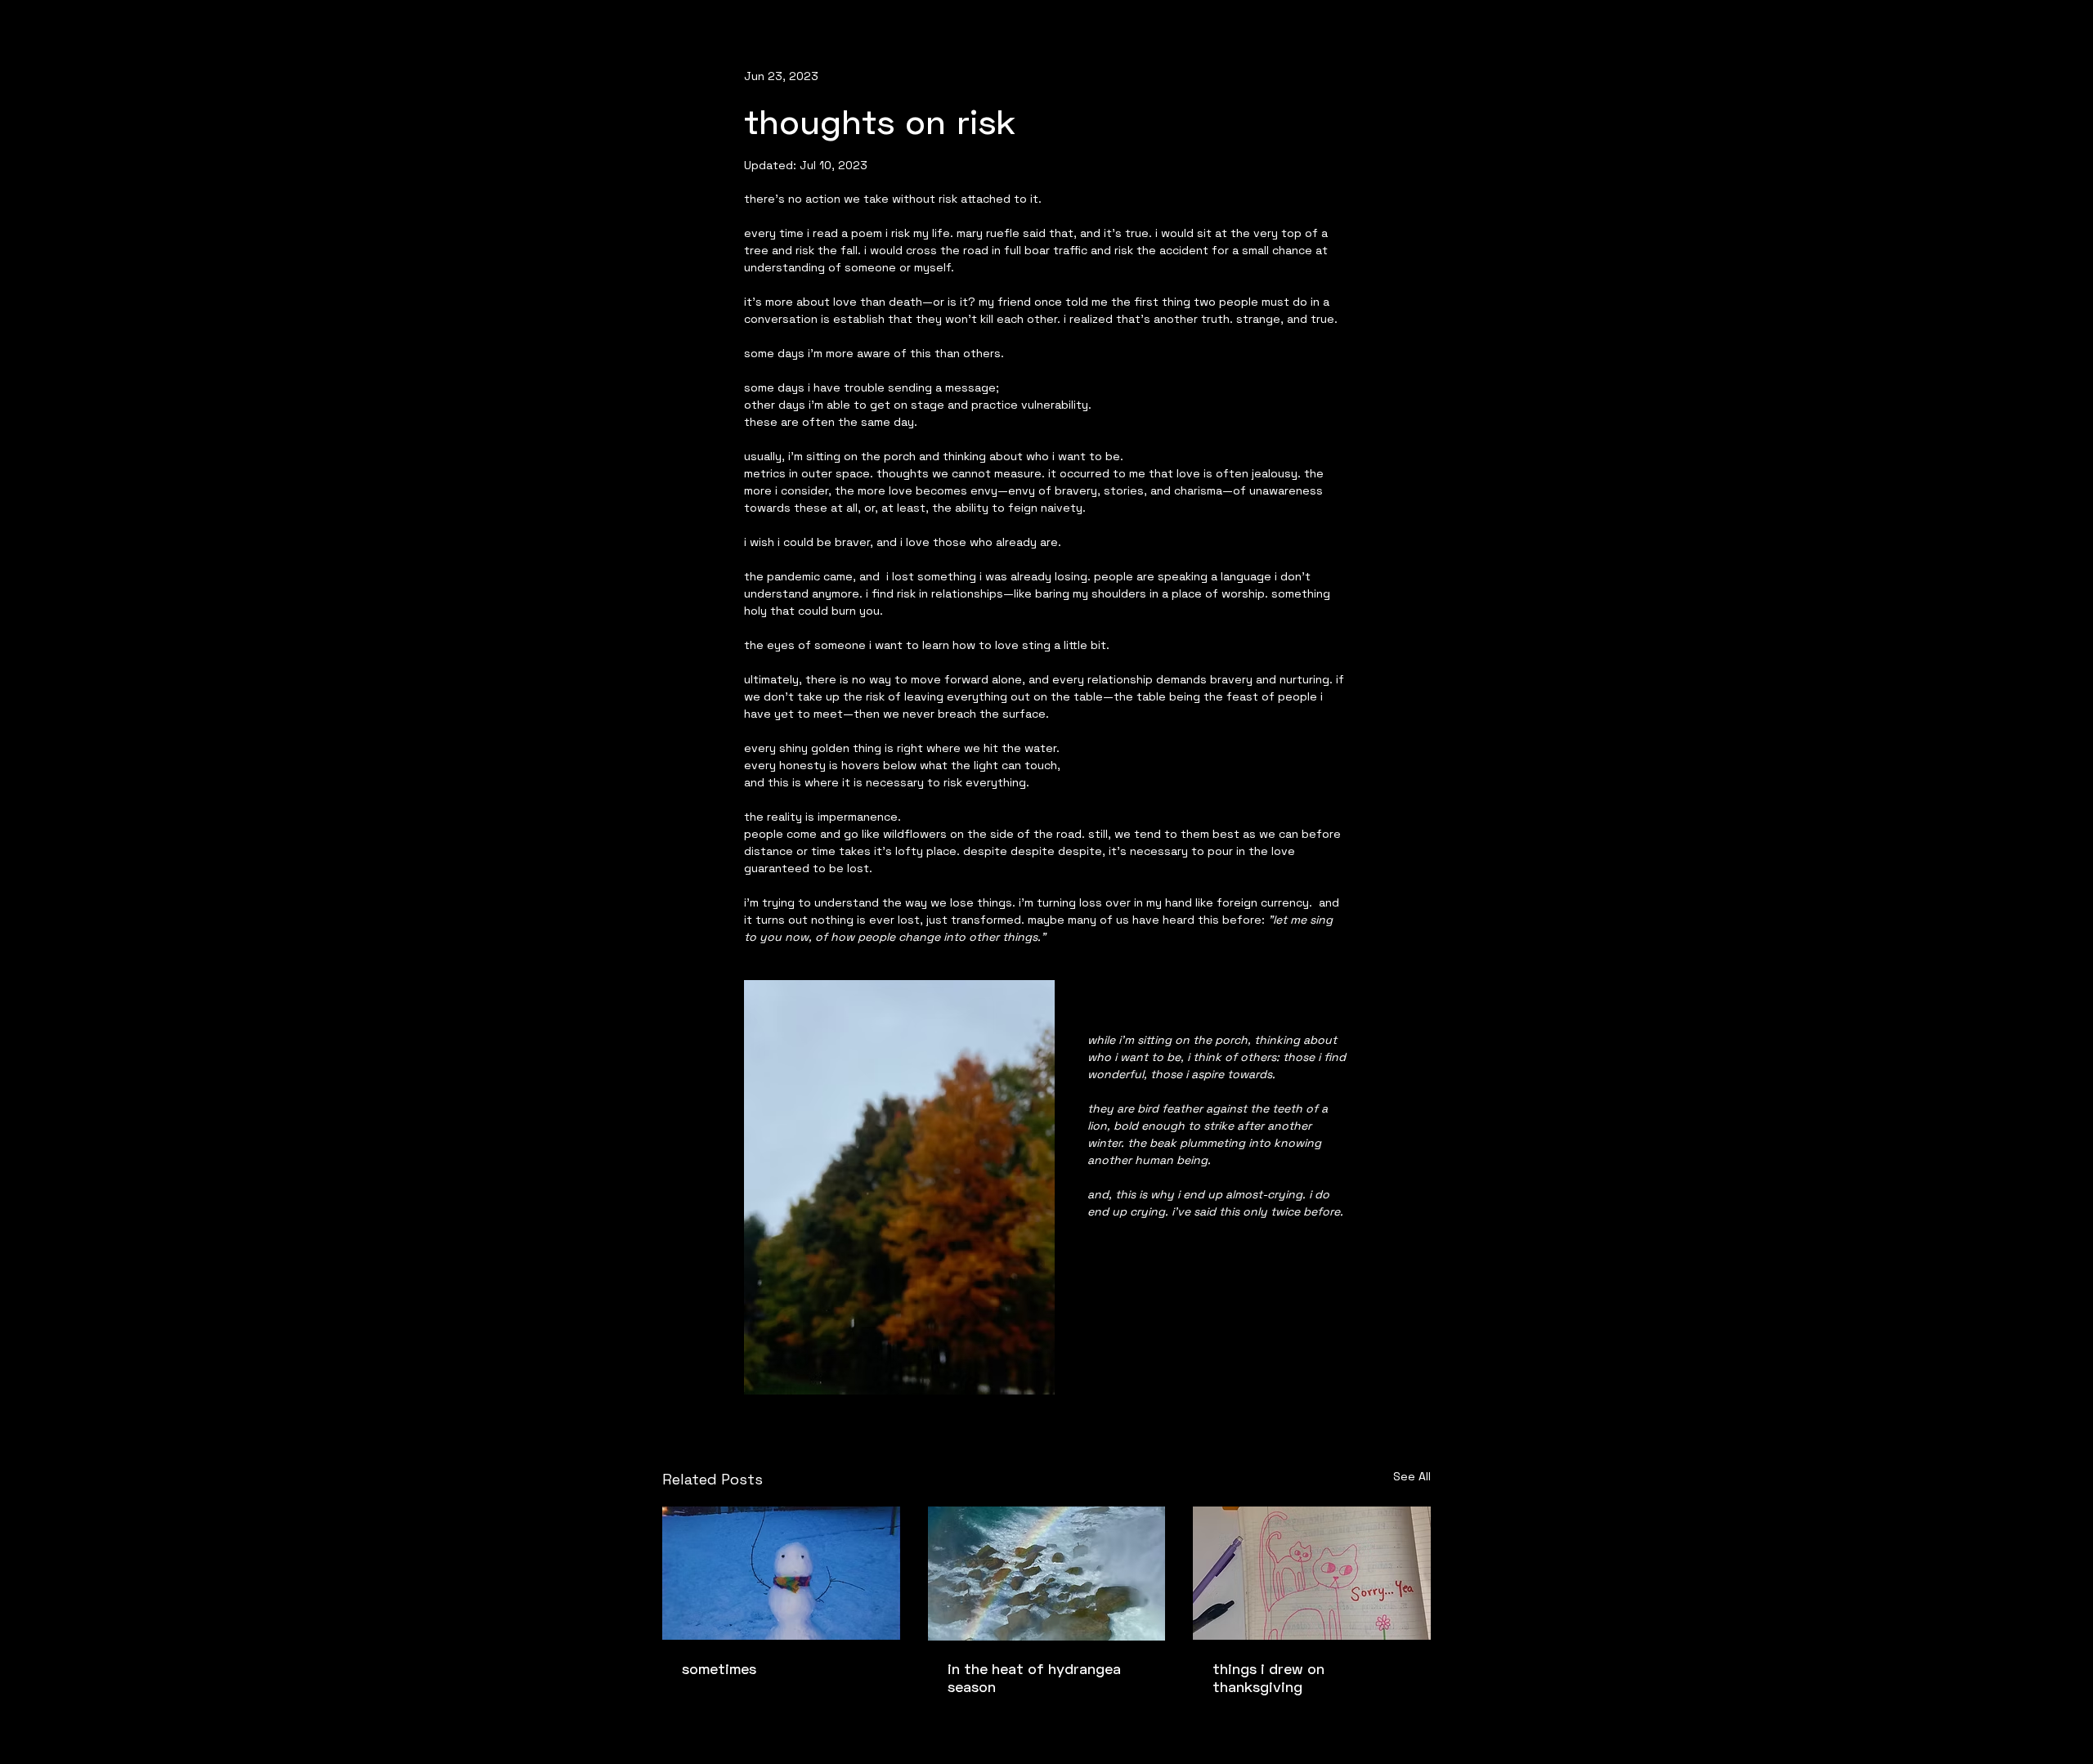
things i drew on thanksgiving (1268, 1677)
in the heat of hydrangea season (1034, 1677)
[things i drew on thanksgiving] (1312, 1573)
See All (1412, 1476)
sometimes (719, 1668)
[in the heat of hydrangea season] (1047, 1574)
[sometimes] (781, 1573)
